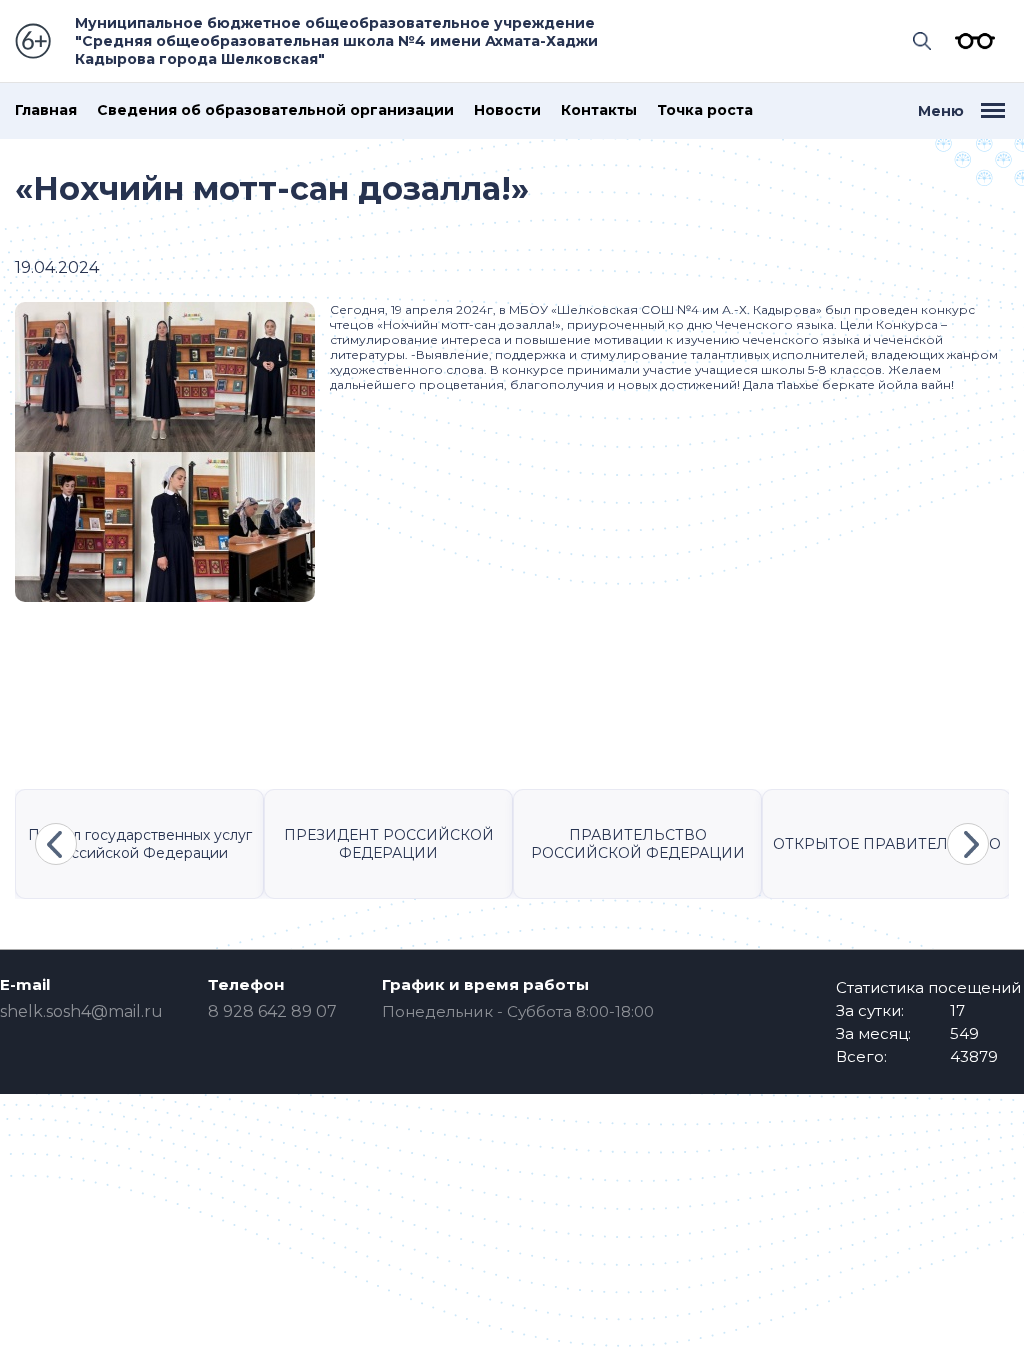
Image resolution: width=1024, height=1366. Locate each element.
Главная (46, 110)
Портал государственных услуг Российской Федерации (140, 844)
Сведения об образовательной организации (275, 110)
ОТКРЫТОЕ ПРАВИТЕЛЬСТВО (887, 844)
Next (968, 844)
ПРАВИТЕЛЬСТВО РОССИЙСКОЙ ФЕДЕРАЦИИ (638, 844)
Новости (507, 110)
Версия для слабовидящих (970, 41)
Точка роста (705, 110)
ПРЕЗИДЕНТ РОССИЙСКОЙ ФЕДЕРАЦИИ (389, 844)
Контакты (599, 110)
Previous (56, 844)
